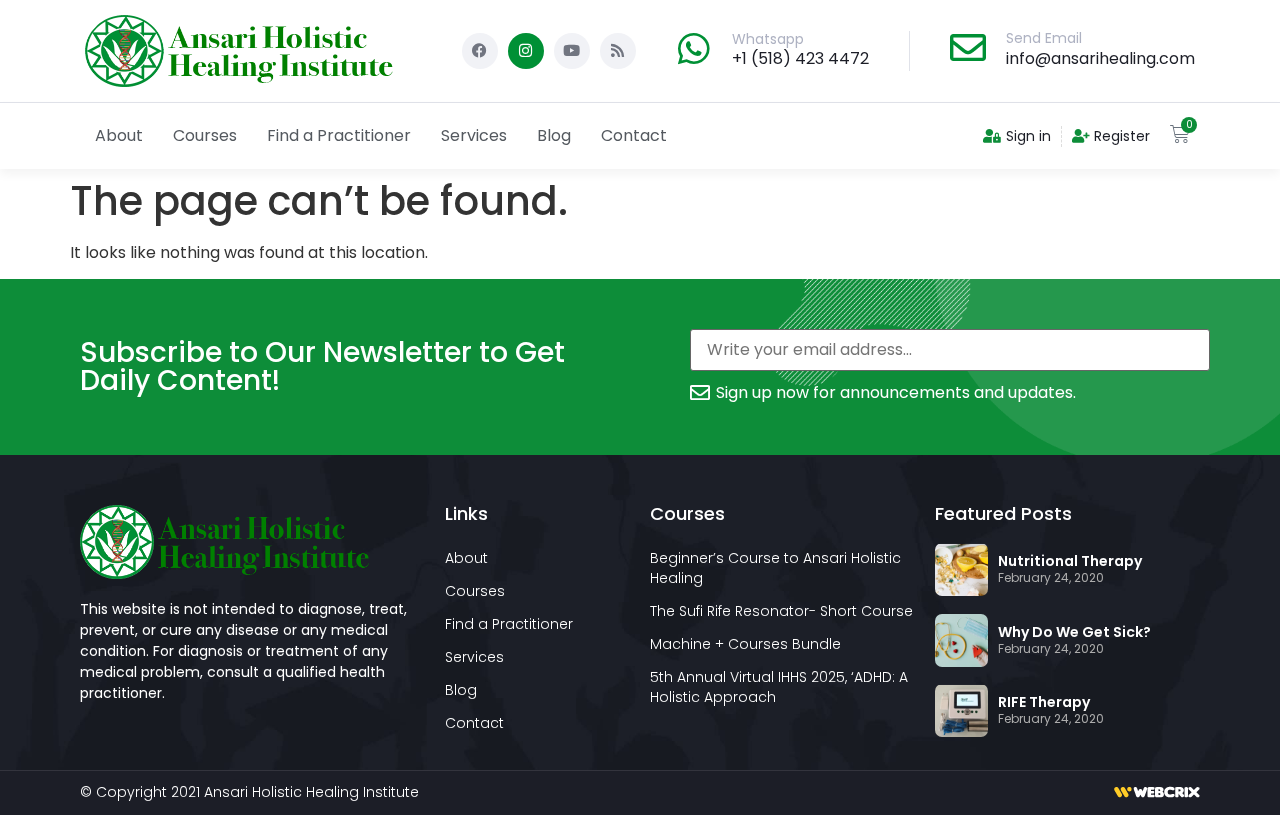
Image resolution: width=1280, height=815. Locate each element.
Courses (205, 135)
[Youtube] (572, 51)
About (119, 135)
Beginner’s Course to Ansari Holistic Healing (775, 568)
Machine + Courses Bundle (745, 644)
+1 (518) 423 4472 (800, 58)
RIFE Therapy (1044, 702)
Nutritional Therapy (1070, 561)
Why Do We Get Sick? (1074, 632)
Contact (634, 135)
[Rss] (618, 51)
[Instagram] (526, 51)
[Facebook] (480, 51)
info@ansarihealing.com (1100, 58)
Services (474, 135)
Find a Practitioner (339, 135)
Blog (554, 135)
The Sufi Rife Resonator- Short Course (781, 611)
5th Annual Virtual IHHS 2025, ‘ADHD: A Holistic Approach (779, 687)
